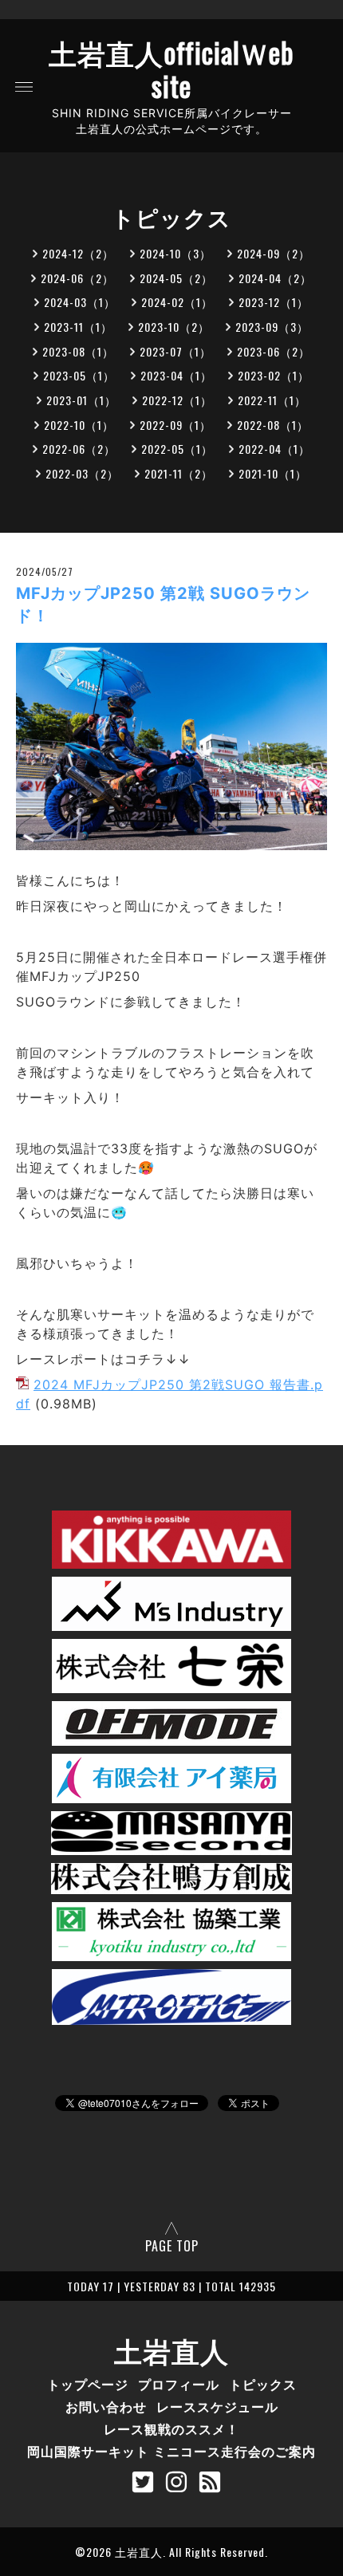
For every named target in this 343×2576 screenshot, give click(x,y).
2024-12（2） (78, 253)
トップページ (88, 2384)
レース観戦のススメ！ (171, 2428)
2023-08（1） (78, 351)
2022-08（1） (273, 425)
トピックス (263, 2384)
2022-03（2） (82, 473)
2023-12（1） (274, 302)
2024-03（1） (80, 302)
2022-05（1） (177, 449)
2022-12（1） (177, 400)
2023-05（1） (79, 375)
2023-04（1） (176, 375)
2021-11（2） (179, 473)
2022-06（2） (79, 449)
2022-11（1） (272, 400)
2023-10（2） (174, 327)
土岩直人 (171, 2350)
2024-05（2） (176, 278)
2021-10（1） (273, 473)
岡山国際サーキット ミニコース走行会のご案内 (171, 2451)
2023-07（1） (175, 351)
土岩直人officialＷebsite (171, 69)
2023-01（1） (81, 400)
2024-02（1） (177, 302)
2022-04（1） (274, 449)
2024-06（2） (77, 278)
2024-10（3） (175, 253)
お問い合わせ (106, 2406)
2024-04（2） (275, 278)
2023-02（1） (274, 375)
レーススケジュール (217, 2406)
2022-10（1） (79, 425)
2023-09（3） (272, 327)
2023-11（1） (78, 327)
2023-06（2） (274, 351)
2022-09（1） (175, 425)
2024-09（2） (274, 253)
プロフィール (179, 2384)
